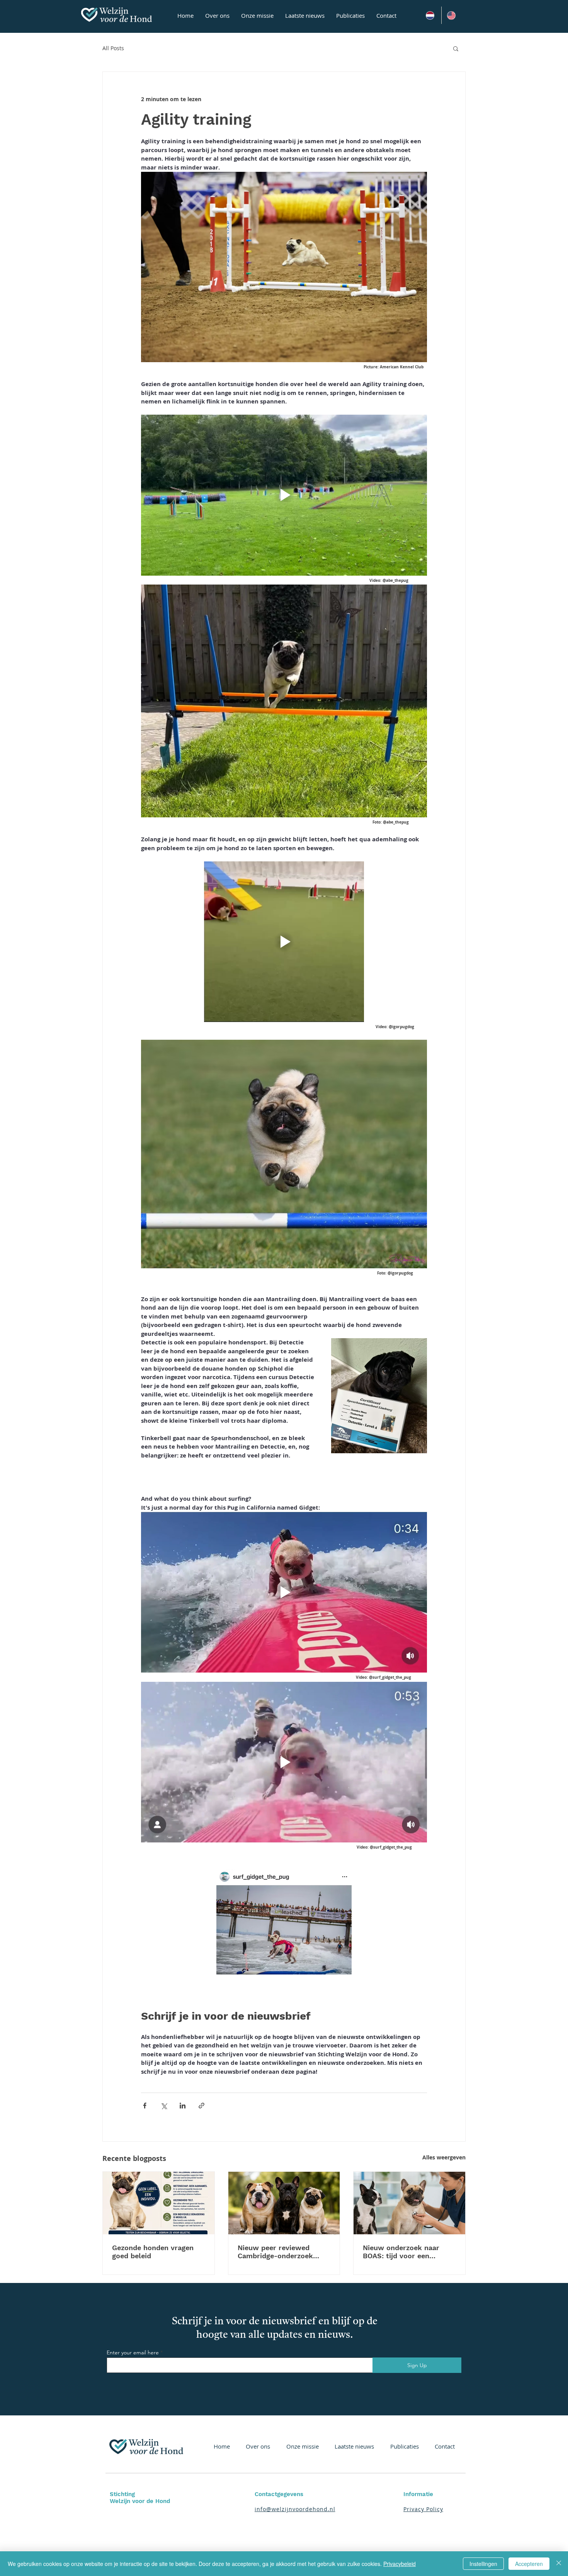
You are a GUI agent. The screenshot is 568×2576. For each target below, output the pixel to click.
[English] (452, 15)
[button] (456, 48)
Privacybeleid (400, 2564)
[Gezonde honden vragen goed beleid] (159, 2203)
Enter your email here (133, 2352)
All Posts (113, 48)
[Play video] (284, 495)
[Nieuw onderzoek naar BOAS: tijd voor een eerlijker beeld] (409, 2203)
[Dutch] (431, 15)
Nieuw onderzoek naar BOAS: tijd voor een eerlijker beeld (401, 2252)
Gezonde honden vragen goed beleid (153, 2252)
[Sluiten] (559, 2564)
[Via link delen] (202, 2106)
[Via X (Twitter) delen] (164, 2106)
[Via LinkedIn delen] (183, 2106)
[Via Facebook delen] (145, 2106)
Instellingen (483, 2564)
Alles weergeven (444, 2157)
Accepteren (529, 2564)
